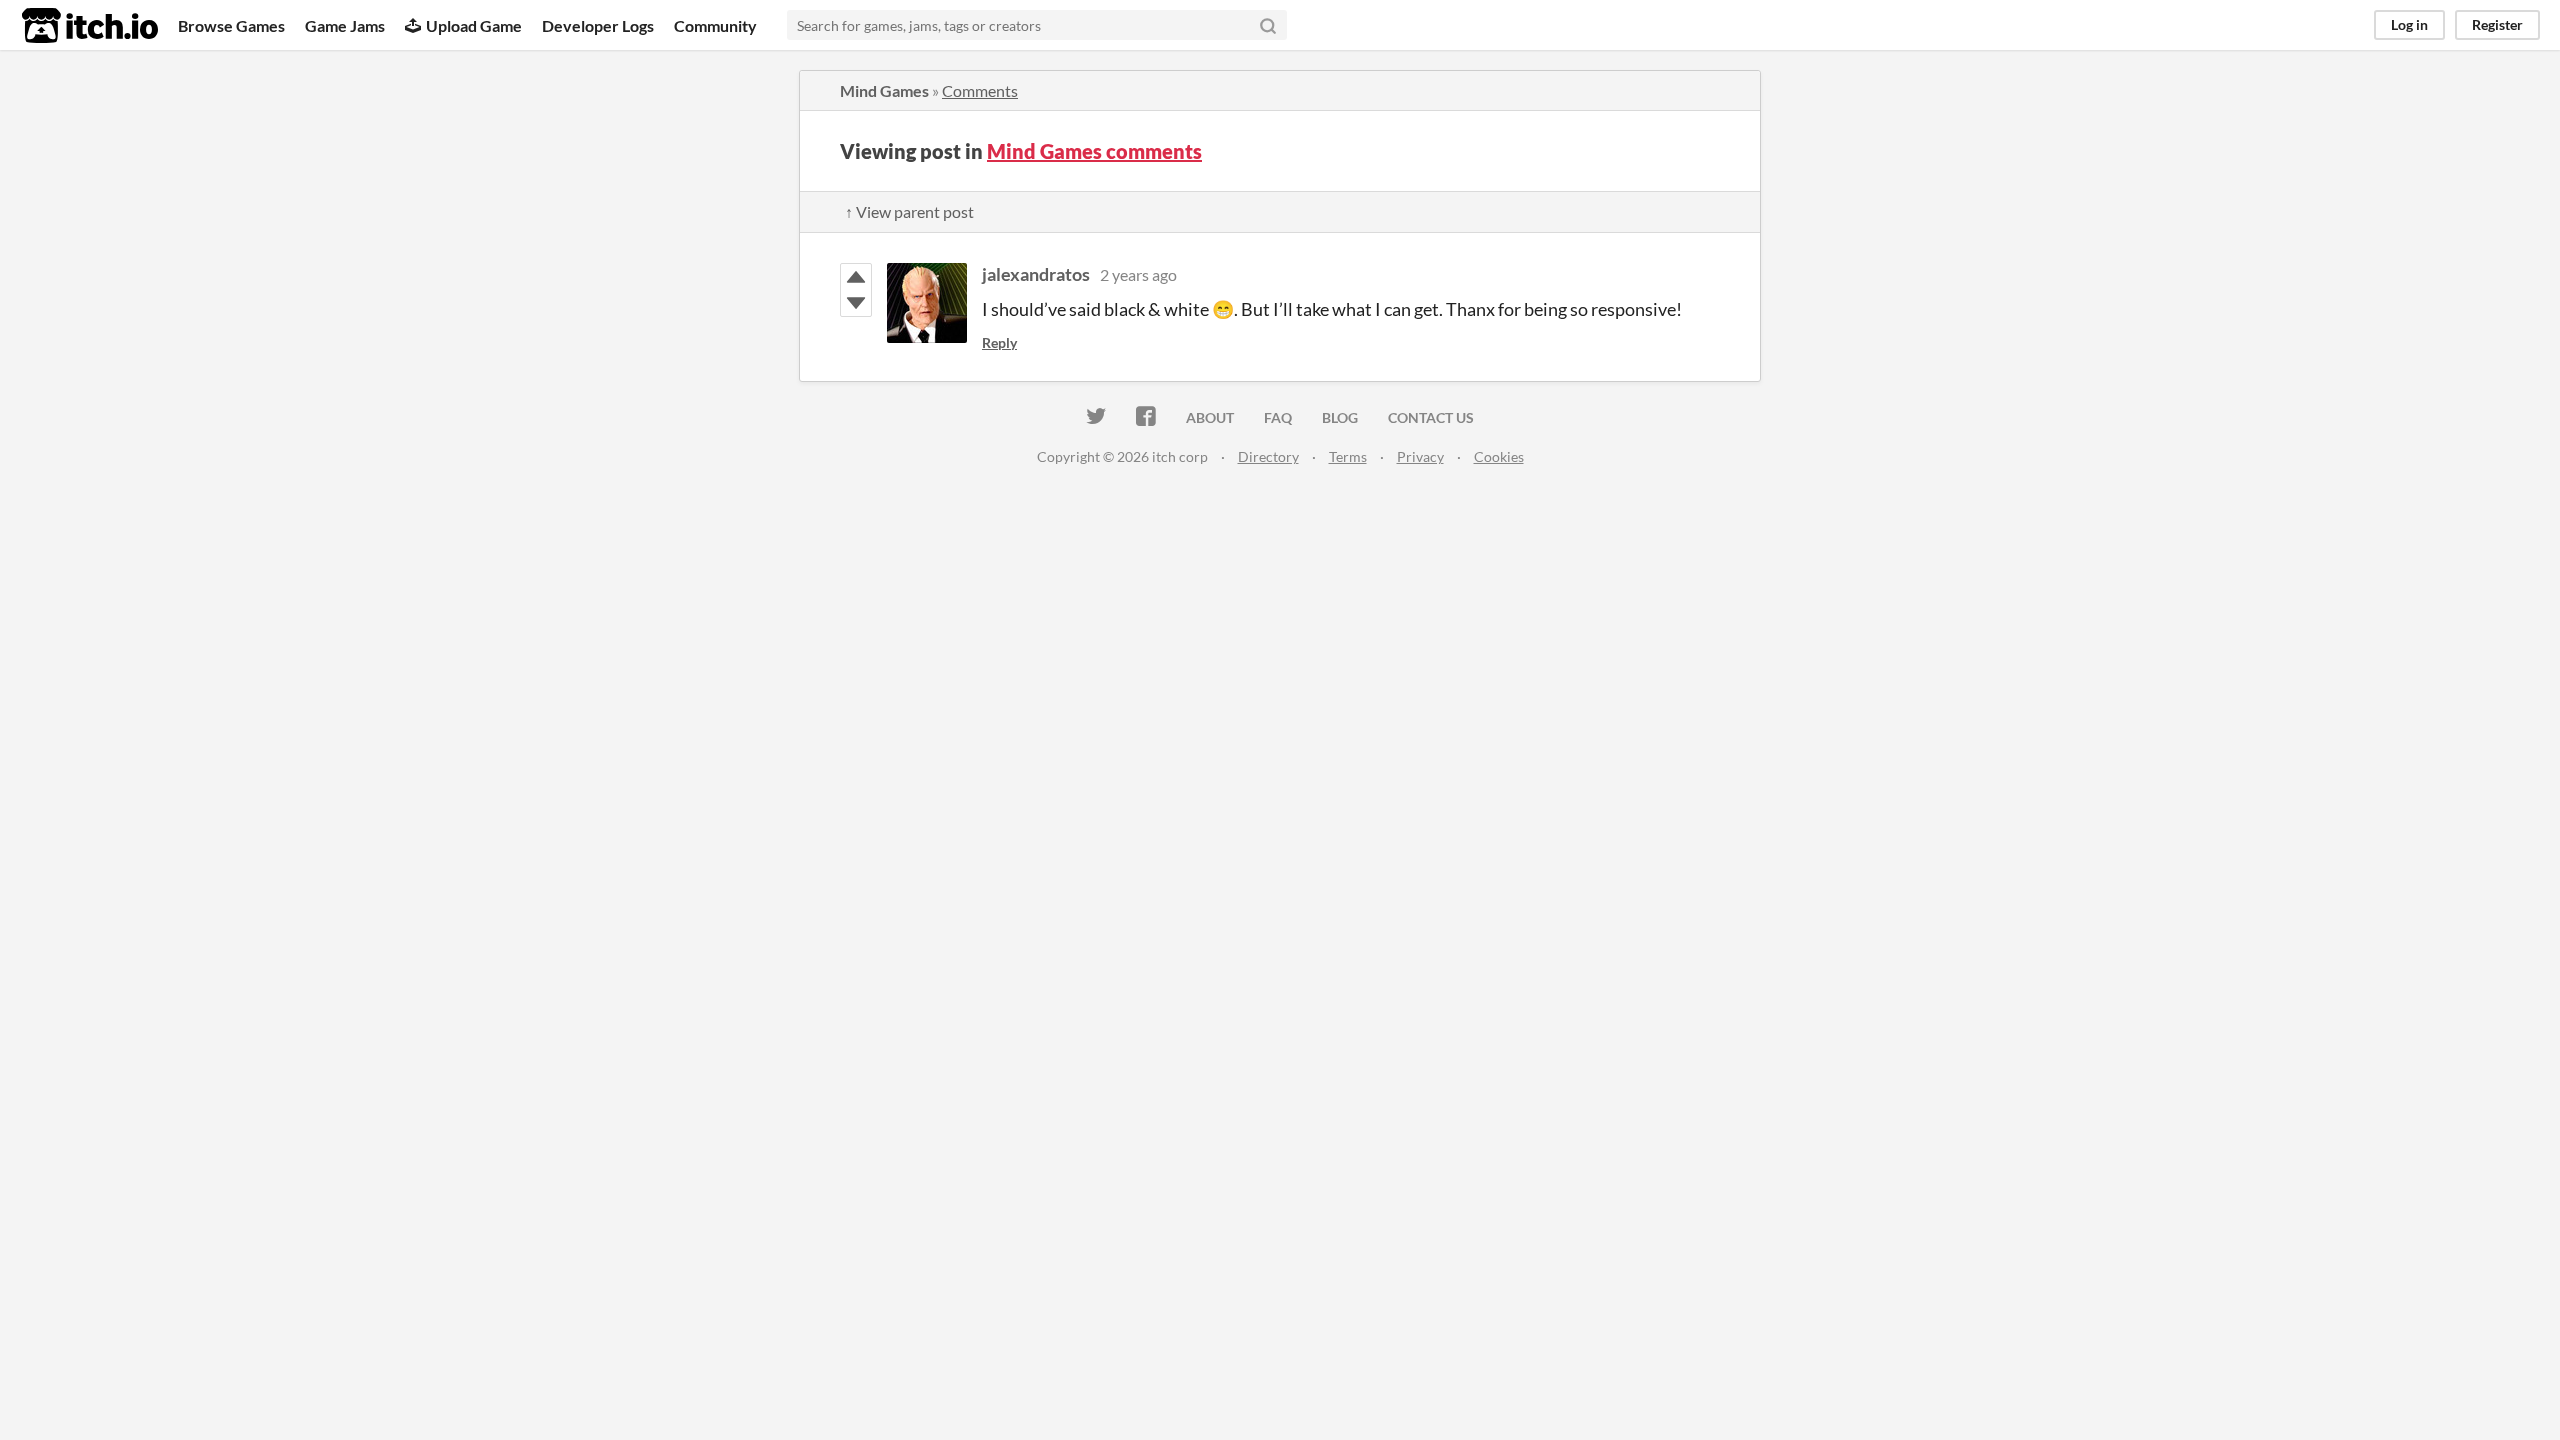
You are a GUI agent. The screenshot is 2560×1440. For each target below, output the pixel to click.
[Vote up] (856, 277)
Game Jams (345, 25)
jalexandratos (1036, 274)
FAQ (1278, 417)
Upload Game (474, 25)
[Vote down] (856, 303)
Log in (2409, 24)
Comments (980, 90)
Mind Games (884, 90)
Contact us (1431, 417)
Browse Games (231, 25)
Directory (1268, 456)
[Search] (1268, 25)
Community (715, 25)
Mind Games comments (1094, 151)
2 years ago (1138, 274)
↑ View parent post (909, 211)
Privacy (1420, 456)
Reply (999, 342)
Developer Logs (598, 25)
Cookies (1499, 456)
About (1210, 417)
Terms (1348, 456)
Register (2497, 24)
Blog (1340, 417)
